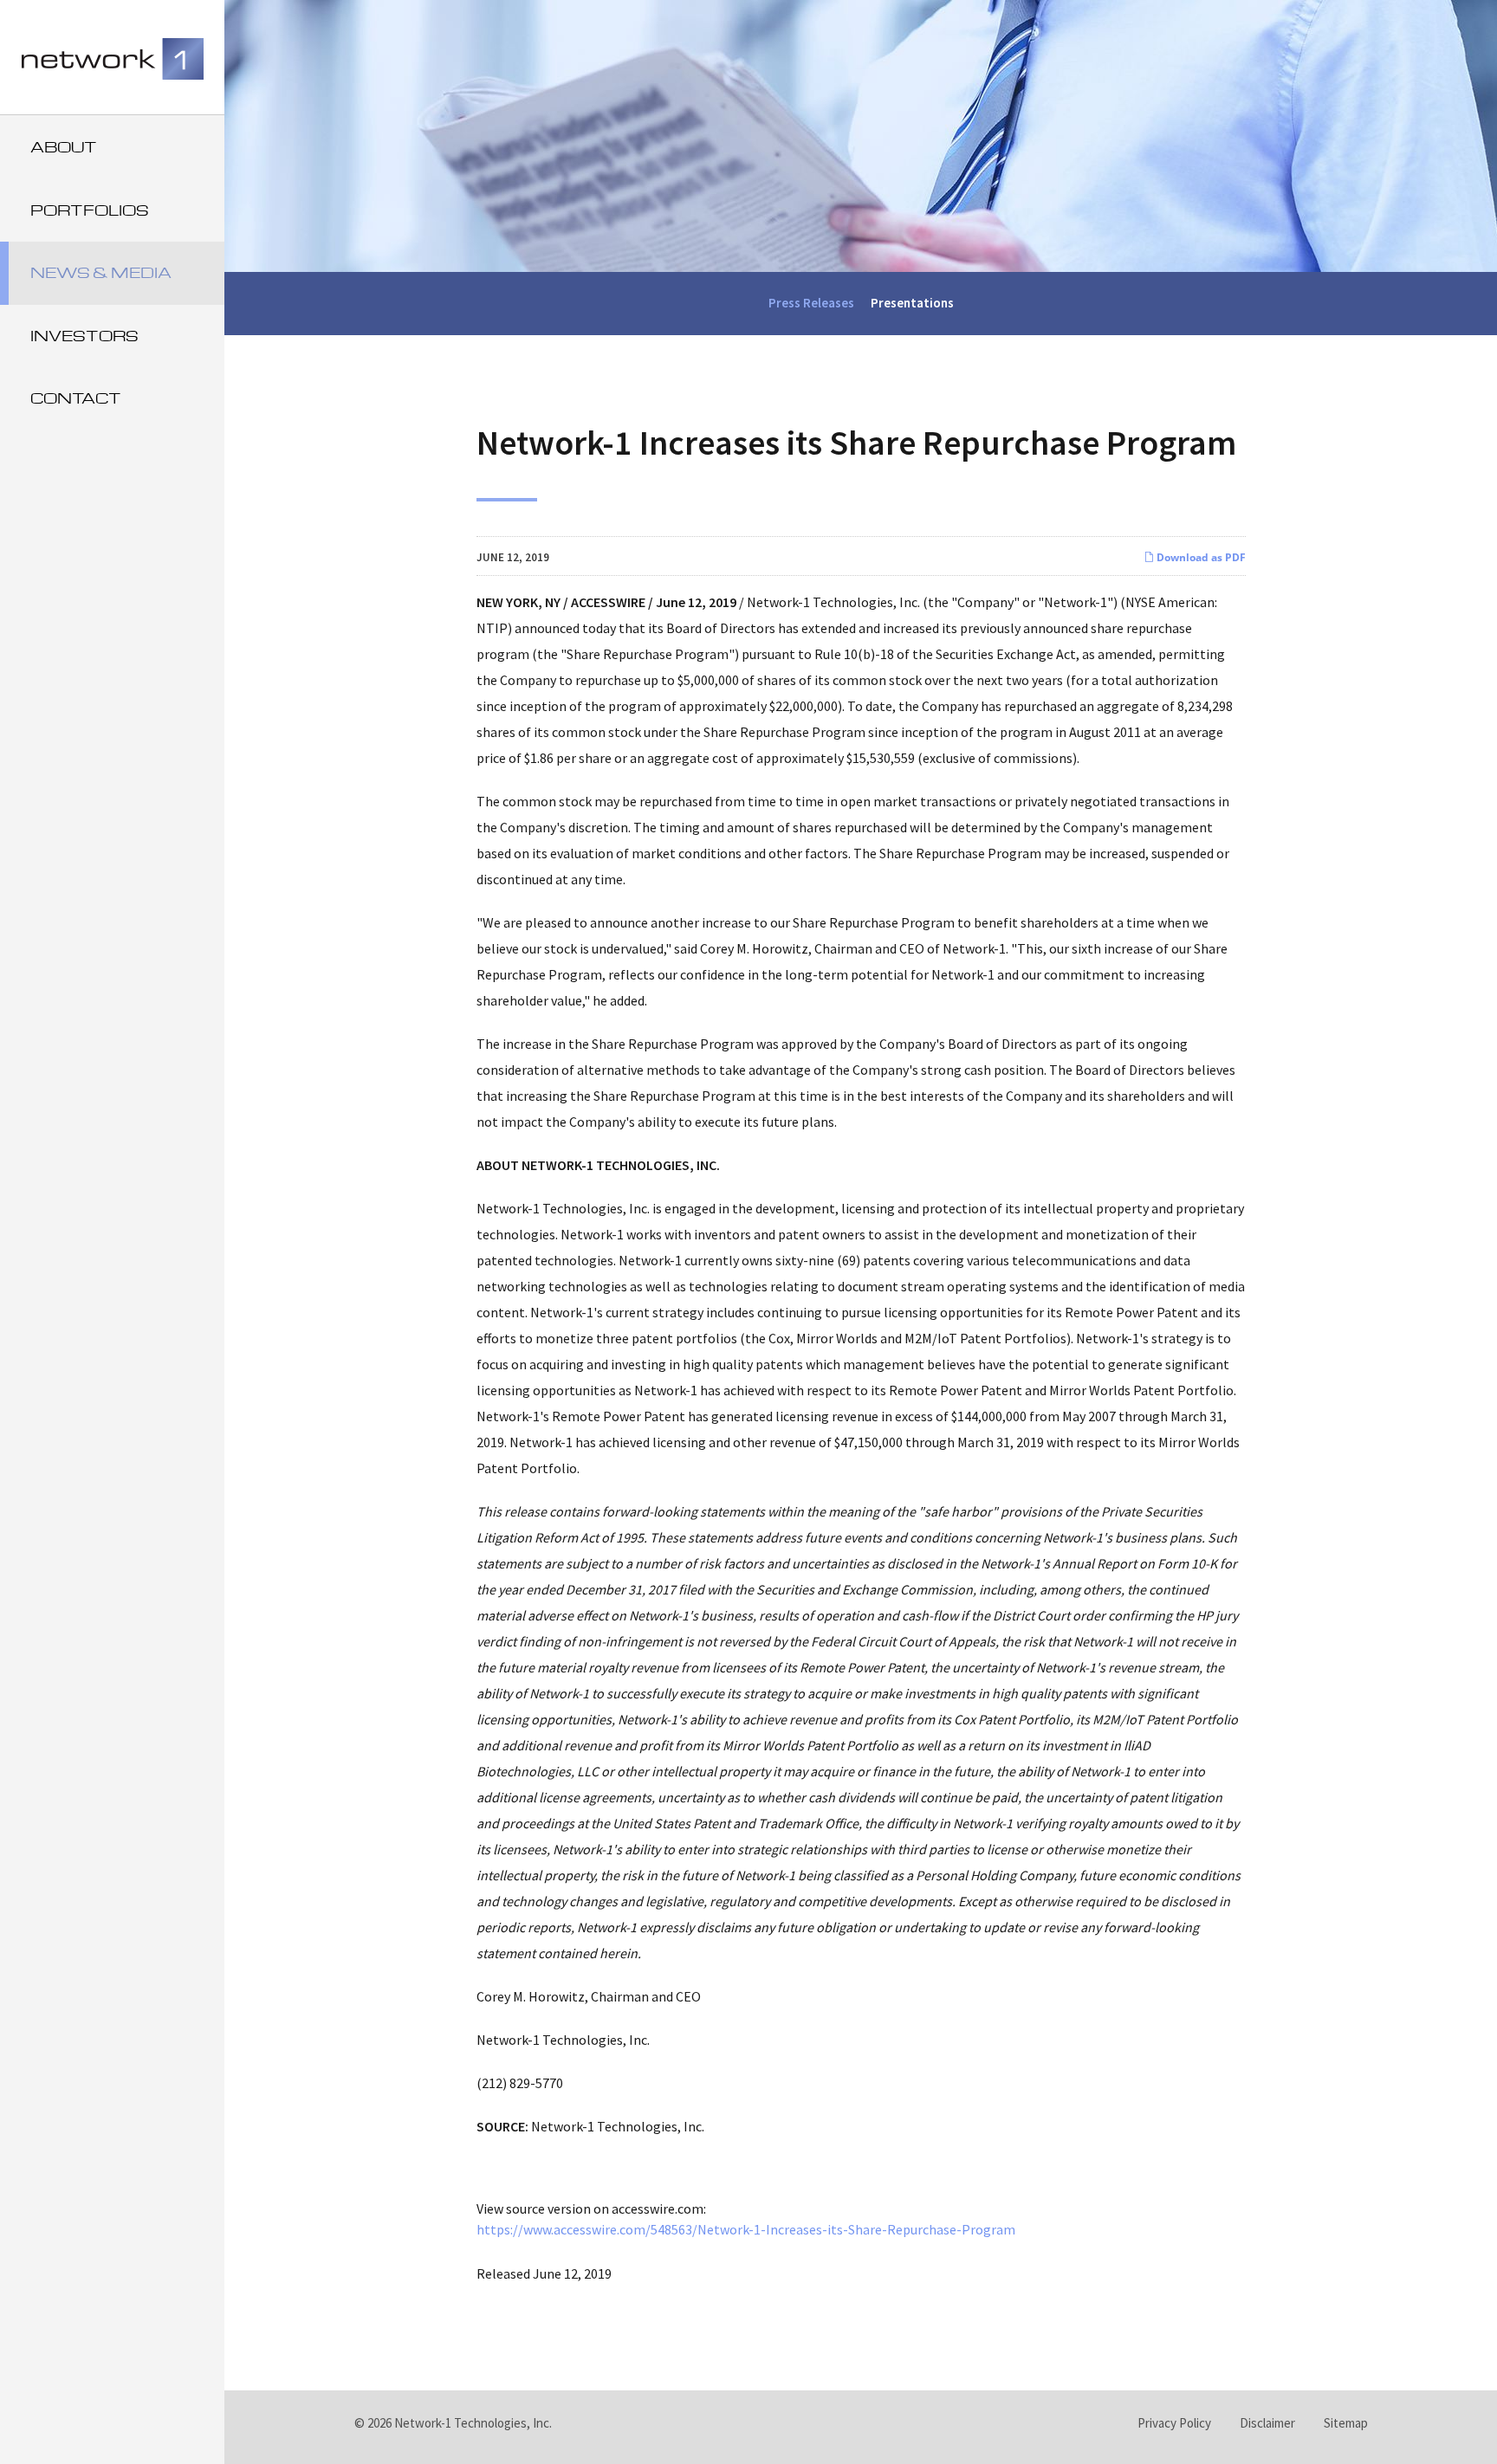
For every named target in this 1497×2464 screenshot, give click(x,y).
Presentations (912, 303)
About (64, 147)
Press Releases (811, 303)
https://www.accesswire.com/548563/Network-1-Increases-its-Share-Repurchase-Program (746, 2229)
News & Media (101, 272)
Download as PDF (1200, 557)
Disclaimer (1267, 2423)
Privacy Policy (1174, 2423)
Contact (76, 398)
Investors (84, 336)
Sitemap (1346, 2423)
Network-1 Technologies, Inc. (473, 2423)
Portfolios (90, 210)
